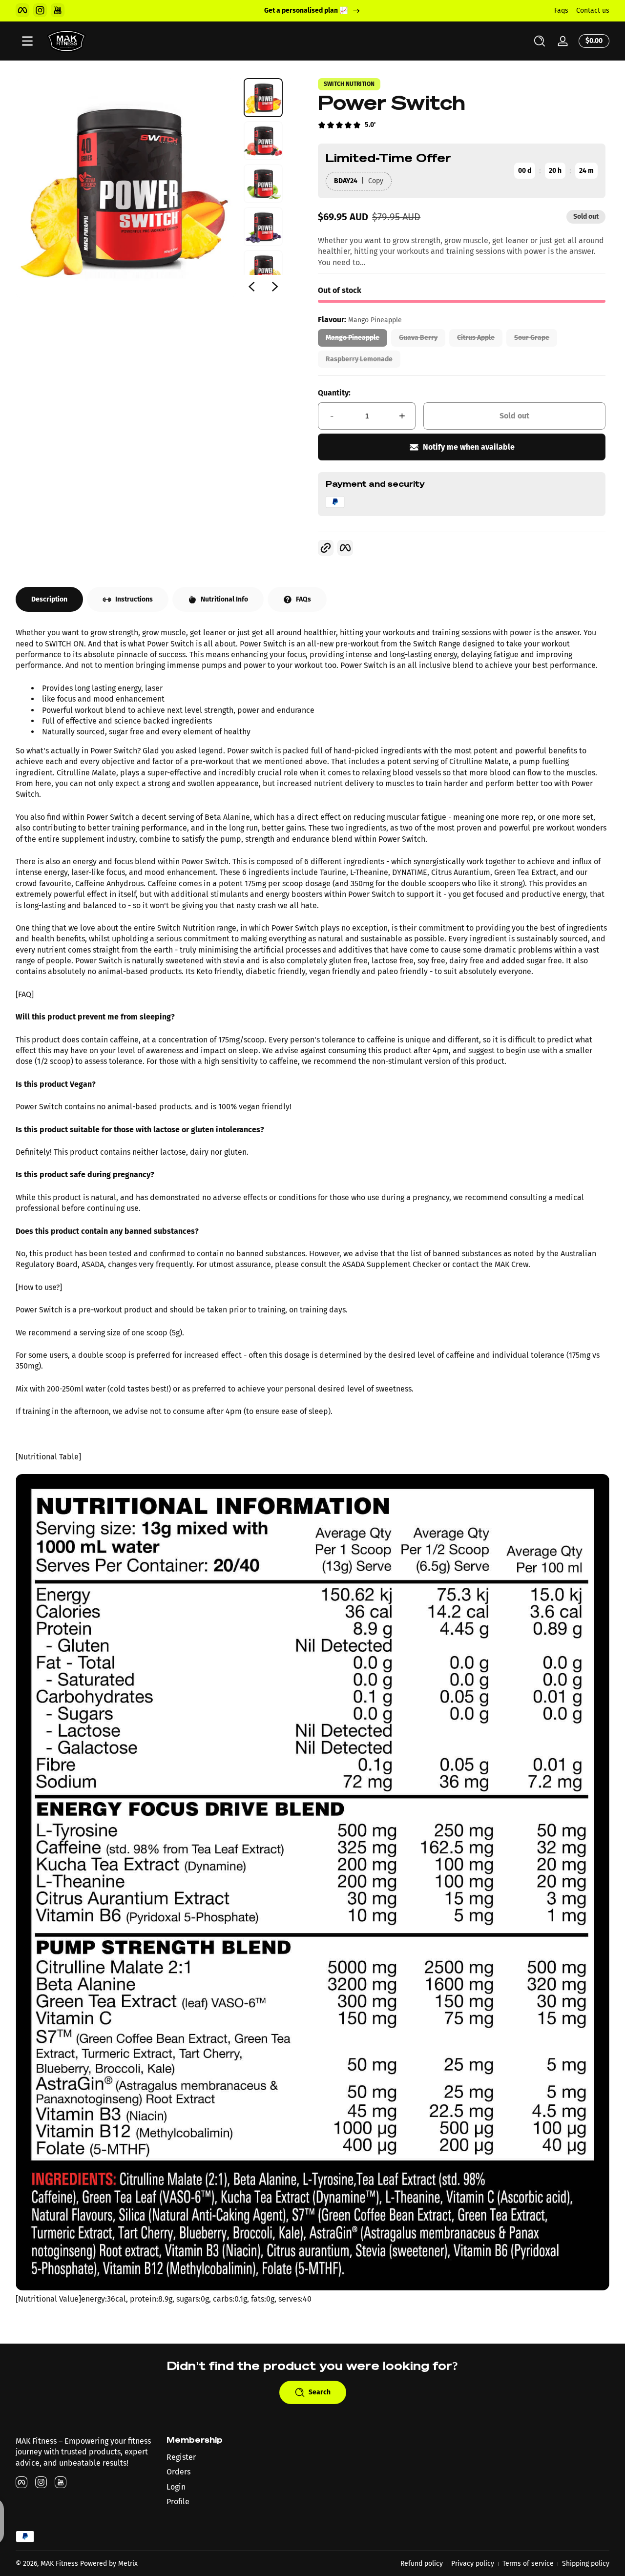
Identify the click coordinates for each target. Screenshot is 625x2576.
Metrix (128, 2564)
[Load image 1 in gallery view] (263, 98)
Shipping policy (586, 2564)
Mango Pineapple (353, 338)
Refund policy (422, 2564)
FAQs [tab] (303, 599)
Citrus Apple (476, 338)
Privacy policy (473, 2564)
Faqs (561, 10)
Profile (178, 2502)
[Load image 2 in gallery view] (263, 141)
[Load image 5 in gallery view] (263, 270)
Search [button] (320, 2392)
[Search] (540, 41)
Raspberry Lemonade (359, 359)
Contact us (593, 10)
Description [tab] (49, 599)
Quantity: (334, 393)
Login (176, 2487)
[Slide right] (275, 287)
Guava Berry (418, 338)
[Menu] (27, 41)
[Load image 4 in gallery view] (263, 227)
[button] (540, 41)
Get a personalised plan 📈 (306, 10)
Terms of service (528, 2564)
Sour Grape (532, 338)
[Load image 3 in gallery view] (263, 184)
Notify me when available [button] (469, 447)
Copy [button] (376, 181)
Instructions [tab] (134, 599)
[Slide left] (251, 287)
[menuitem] (237, 2457)
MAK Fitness (59, 2564)
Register (181, 2457)
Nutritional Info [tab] (224, 599)
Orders (178, 2472)
